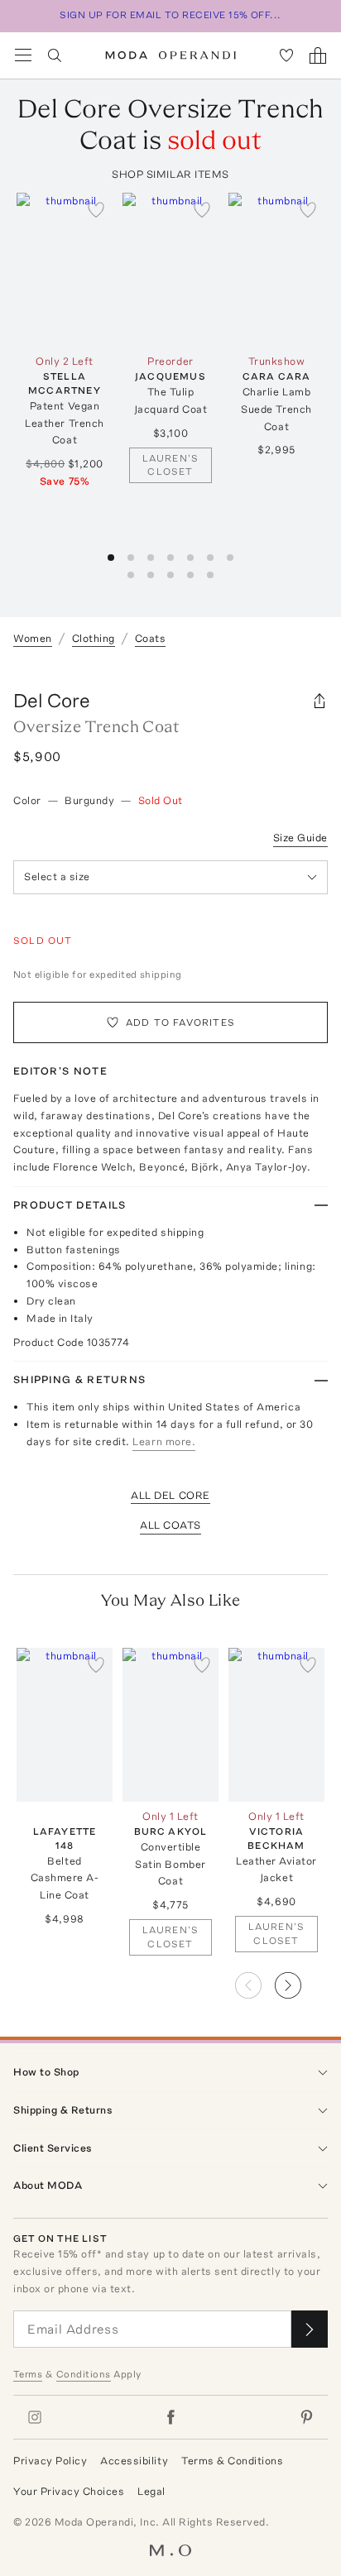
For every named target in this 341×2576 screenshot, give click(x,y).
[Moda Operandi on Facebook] (170, 2417)
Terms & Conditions (232, 2461)
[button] (301, 1980)
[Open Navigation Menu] (23, 55)
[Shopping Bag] (318, 55)
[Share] (319, 701)
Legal (151, 2491)
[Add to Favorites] (96, 209)
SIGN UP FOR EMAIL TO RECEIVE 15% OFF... (170, 15)
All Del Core (170, 1495)
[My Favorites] (286, 55)
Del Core (52, 700)
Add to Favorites (180, 1022)
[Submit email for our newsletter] (310, 2329)
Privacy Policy (50, 2461)
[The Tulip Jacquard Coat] (170, 270)
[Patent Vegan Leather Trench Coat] (65, 270)
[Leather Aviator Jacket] (276, 1725)
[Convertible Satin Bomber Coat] (170, 1725)
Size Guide (300, 838)
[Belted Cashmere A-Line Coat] (65, 1725)
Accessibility (134, 2461)
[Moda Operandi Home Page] (171, 55)
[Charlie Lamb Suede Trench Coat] (276, 270)
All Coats (170, 1525)
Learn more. (164, 1441)
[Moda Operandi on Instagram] (35, 2417)
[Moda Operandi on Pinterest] (306, 2417)
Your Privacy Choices (69, 2491)
